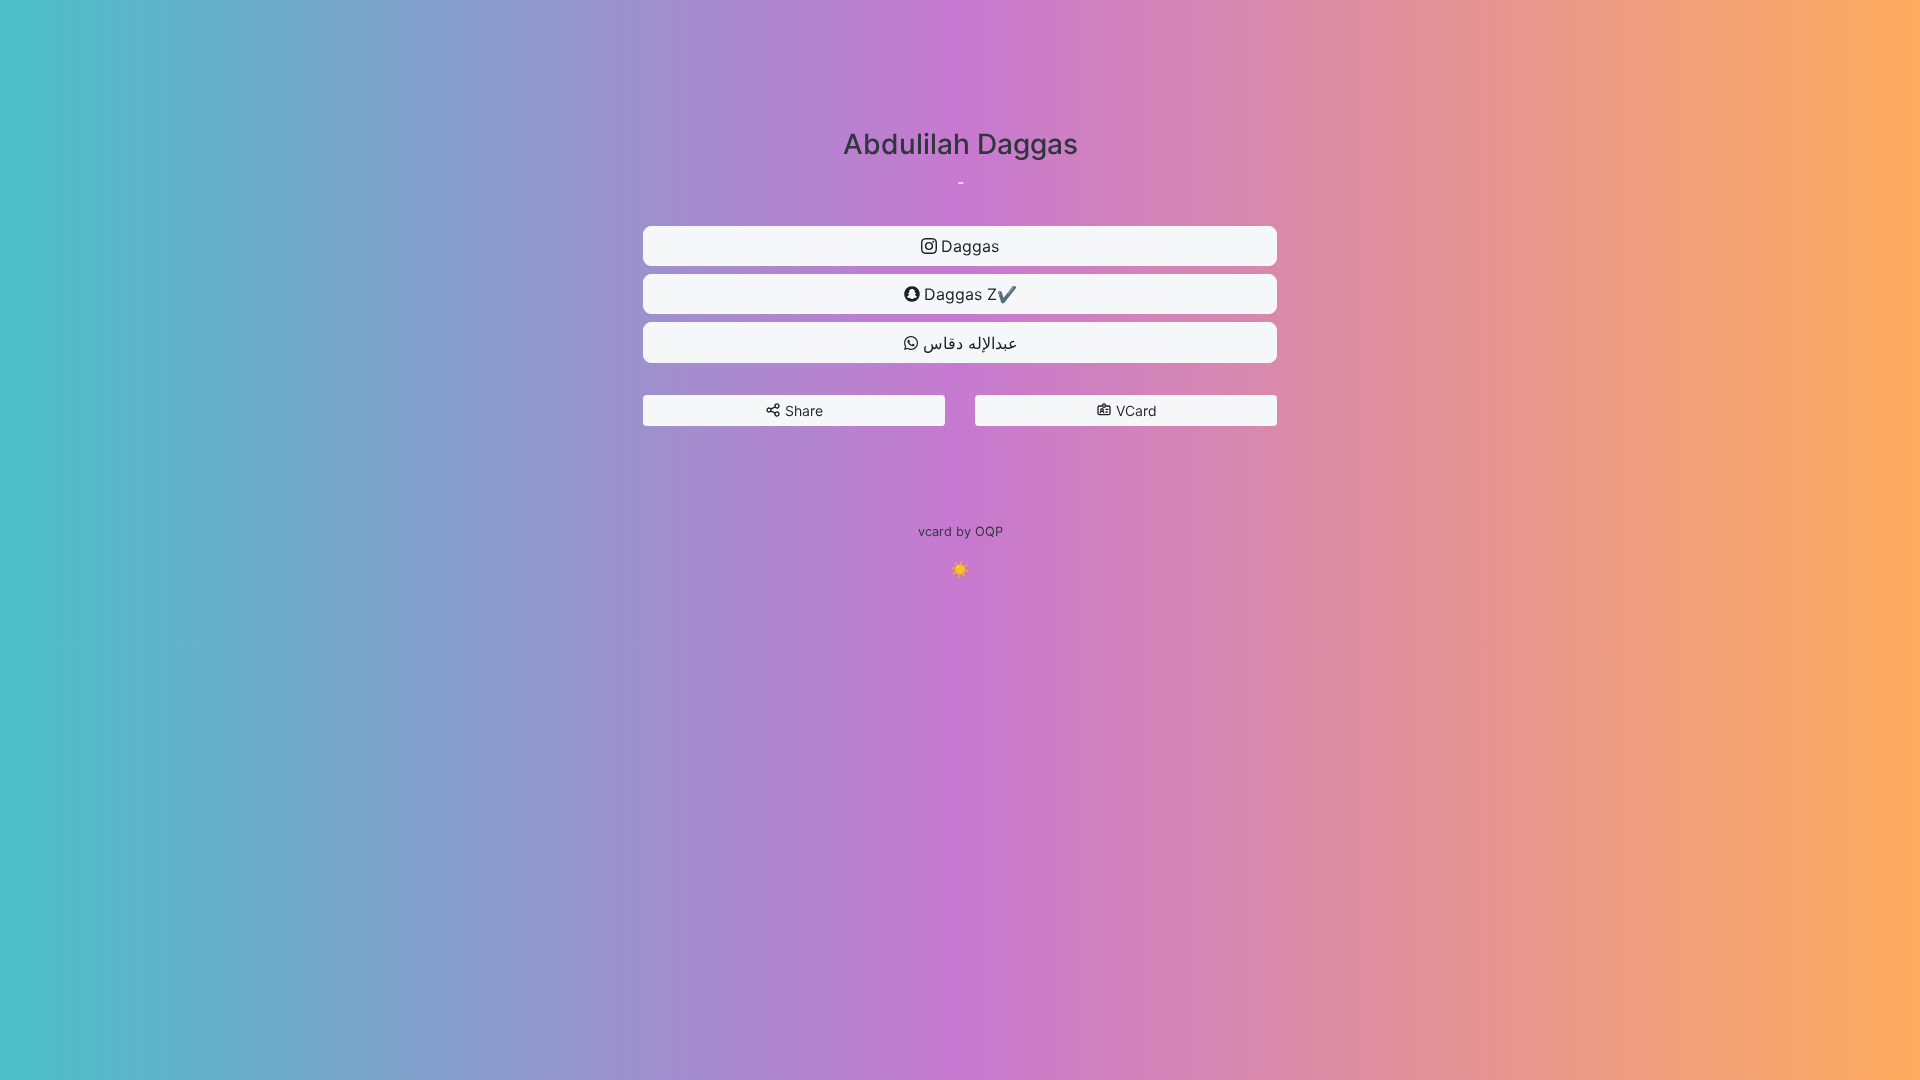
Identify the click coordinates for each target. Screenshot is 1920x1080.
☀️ (960, 569)
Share (804, 410)
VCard (1136, 410)
